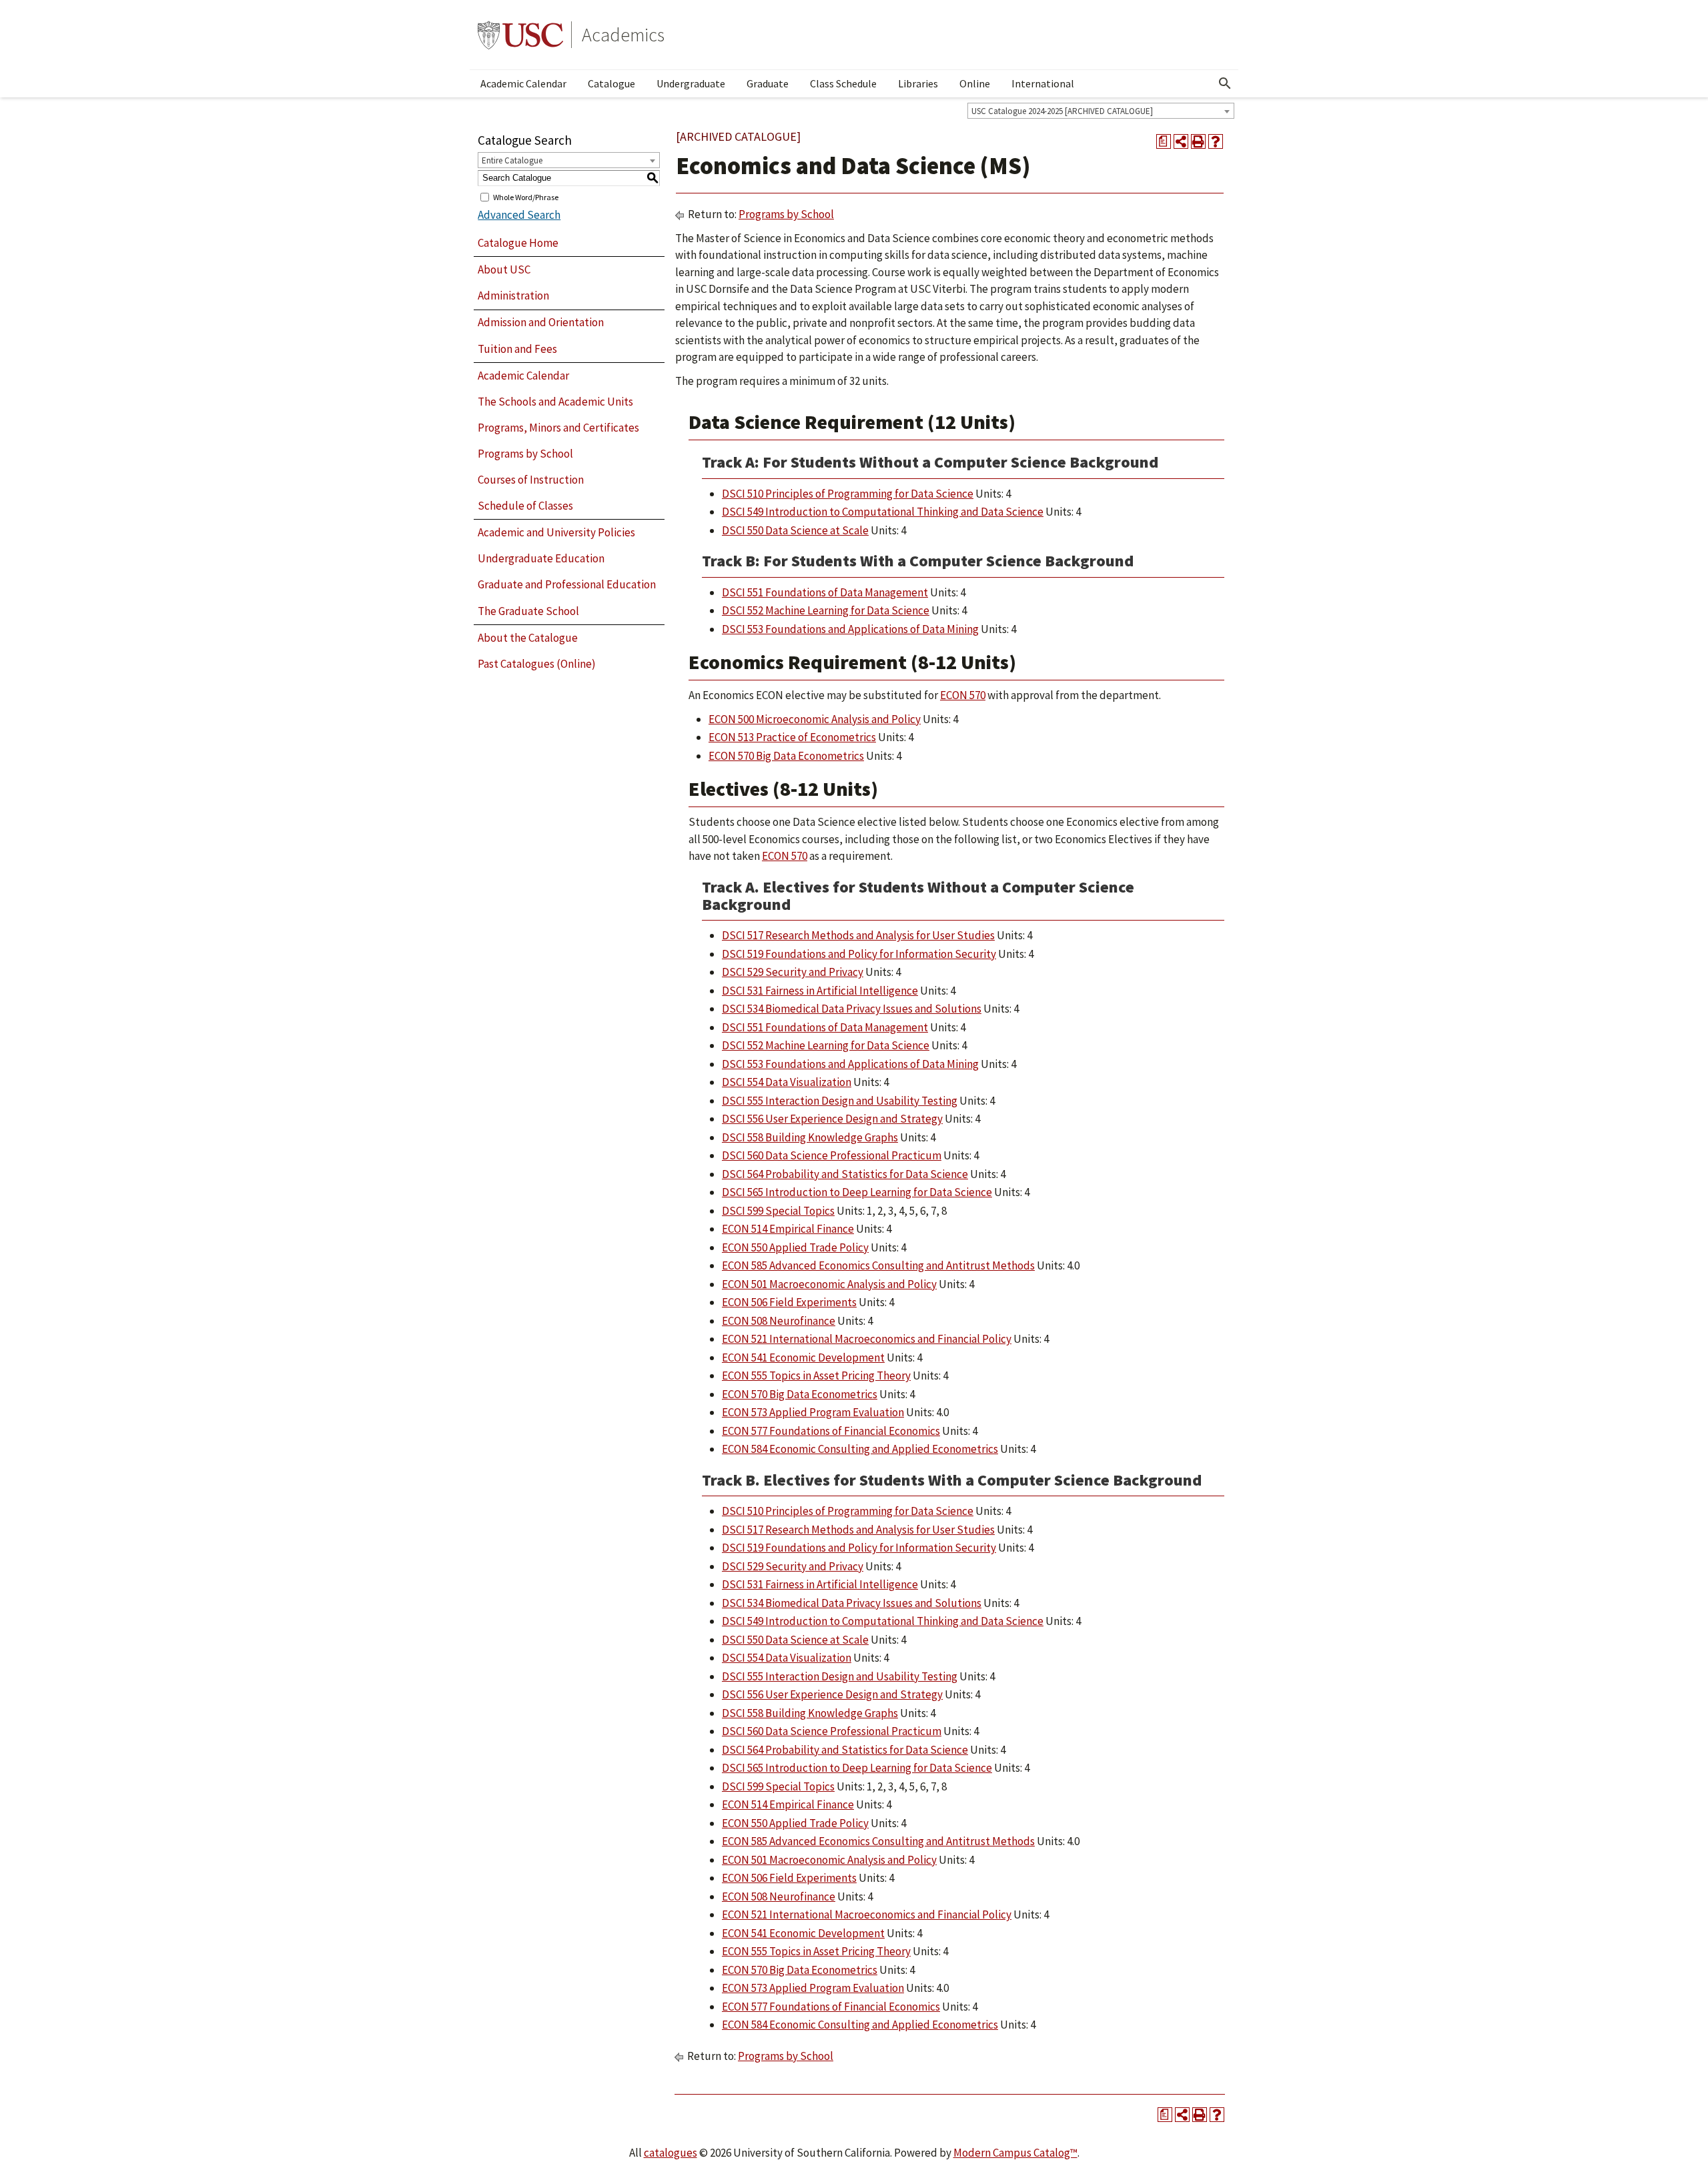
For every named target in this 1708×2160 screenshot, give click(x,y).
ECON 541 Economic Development (803, 1358)
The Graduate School (528, 611)
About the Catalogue (528, 638)
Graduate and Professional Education (567, 584)
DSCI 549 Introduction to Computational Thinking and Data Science (883, 512)
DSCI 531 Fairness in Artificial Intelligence (820, 991)
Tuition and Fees (517, 349)
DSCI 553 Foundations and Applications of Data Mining (850, 629)
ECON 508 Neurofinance (779, 1321)
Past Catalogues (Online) (537, 664)
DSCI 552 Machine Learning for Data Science (826, 610)
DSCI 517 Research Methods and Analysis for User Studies (858, 935)
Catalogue (611, 83)
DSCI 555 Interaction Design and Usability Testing (840, 1101)
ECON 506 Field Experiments (789, 1302)
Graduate (768, 83)
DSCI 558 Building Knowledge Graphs (810, 1137)
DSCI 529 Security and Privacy (793, 972)
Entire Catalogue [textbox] (512, 160)
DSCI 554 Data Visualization (787, 1082)
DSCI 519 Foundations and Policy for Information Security (859, 954)
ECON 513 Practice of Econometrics (792, 737)
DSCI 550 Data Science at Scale (795, 530)
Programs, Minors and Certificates (558, 428)
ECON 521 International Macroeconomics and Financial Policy (867, 1339)
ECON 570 (963, 695)
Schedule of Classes (525, 506)
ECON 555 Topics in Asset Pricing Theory (816, 1376)
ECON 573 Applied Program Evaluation (813, 1412)
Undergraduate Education (541, 558)
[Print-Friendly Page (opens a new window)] (1198, 141)
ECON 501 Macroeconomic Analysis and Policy (829, 1284)
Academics (623, 35)
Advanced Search (519, 215)
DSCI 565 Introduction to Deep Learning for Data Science (857, 1192)
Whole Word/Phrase (526, 196)
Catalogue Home (518, 243)
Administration (513, 296)
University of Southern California (520, 35)
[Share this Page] (1181, 141)
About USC (504, 269)
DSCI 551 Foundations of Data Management (825, 592)
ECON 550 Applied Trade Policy (795, 1247)
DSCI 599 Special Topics (778, 1211)
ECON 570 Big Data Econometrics (786, 756)
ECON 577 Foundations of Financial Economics (831, 1431)
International (1043, 83)
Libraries (918, 83)
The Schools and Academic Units (555, 402)
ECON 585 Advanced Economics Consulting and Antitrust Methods (878, 1265)
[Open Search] (1225, 83)
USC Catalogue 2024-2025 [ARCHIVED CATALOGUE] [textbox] (1062, 111)
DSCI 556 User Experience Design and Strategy (832, 1119)
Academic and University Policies (556, 532)
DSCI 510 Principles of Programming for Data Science (848, 494)
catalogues (671, 2153)
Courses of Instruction (531, 480)
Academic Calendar (523, 83)
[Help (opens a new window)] (1216, 141)
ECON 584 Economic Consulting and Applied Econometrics (860, 1449)
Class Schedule (843, 83)
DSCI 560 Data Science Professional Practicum (832, 1155)
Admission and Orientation (541, 322)
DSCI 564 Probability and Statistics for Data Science (845, 1174)
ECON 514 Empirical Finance (788, 1229)
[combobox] (1101, 111)
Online (975, 83)
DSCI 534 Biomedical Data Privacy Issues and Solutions (852, 1009)
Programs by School (525, 454)
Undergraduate (691, 83)
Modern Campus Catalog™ (1015, 2153)
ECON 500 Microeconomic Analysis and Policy (815, 719)
